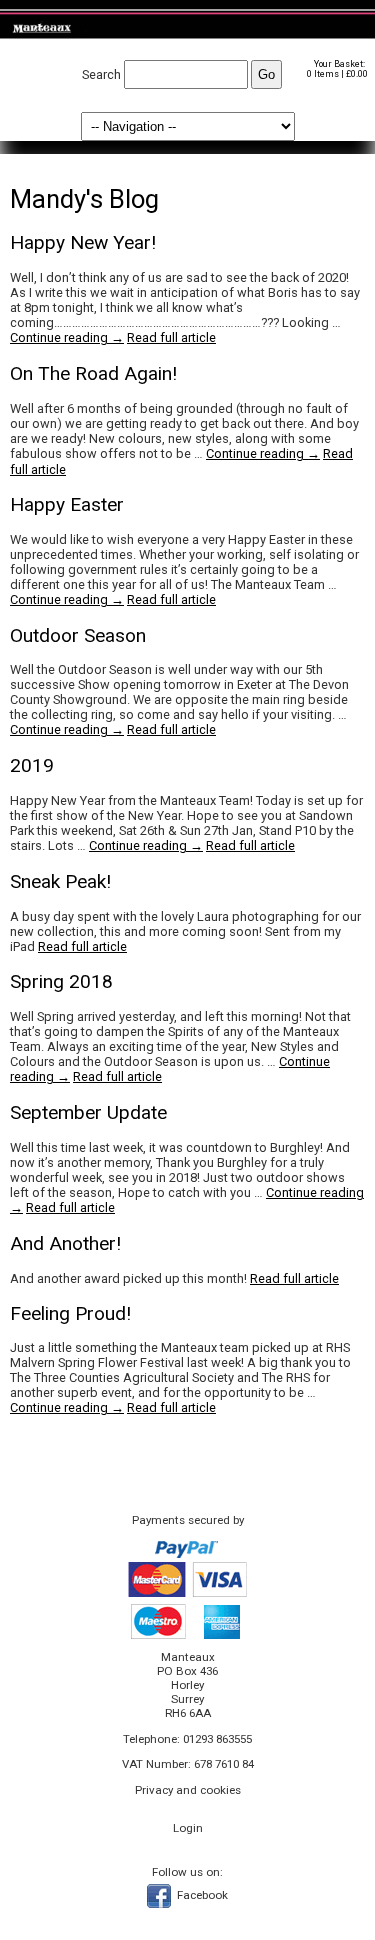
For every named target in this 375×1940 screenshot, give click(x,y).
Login (188, 1828)
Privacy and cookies (188, 1790)
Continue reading (67, 337)
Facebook (201, 1895)
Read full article (171, 337)
